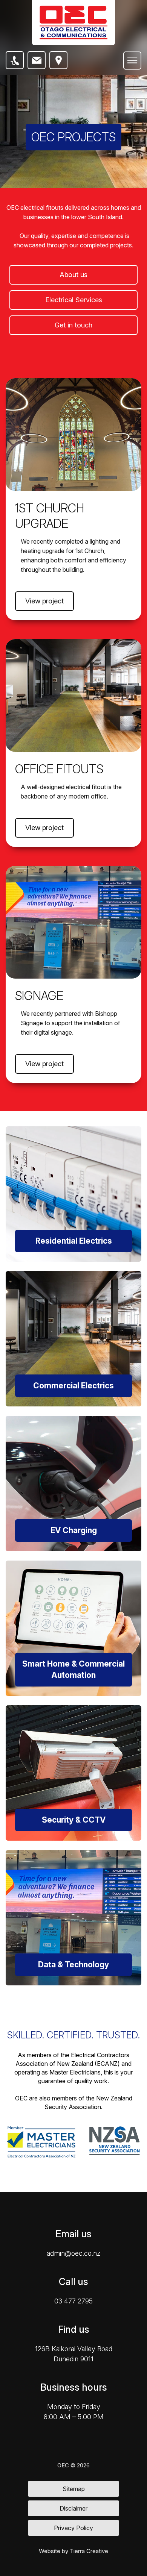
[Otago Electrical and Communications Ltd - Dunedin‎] (73, 23)
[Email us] (37, 60)
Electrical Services (74, 300)
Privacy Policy (73, 2528)
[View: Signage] (73, 922)
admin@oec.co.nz (73, 2253)
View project (44, 601)
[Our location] (58, 60)
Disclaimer (73, 2508)
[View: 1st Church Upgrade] (73, 435)
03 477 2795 (73, 2301)
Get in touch (73, 325)
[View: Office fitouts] (73, 696)
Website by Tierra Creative (73, 2551)
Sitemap (74, 2489)
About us (73, 275)
